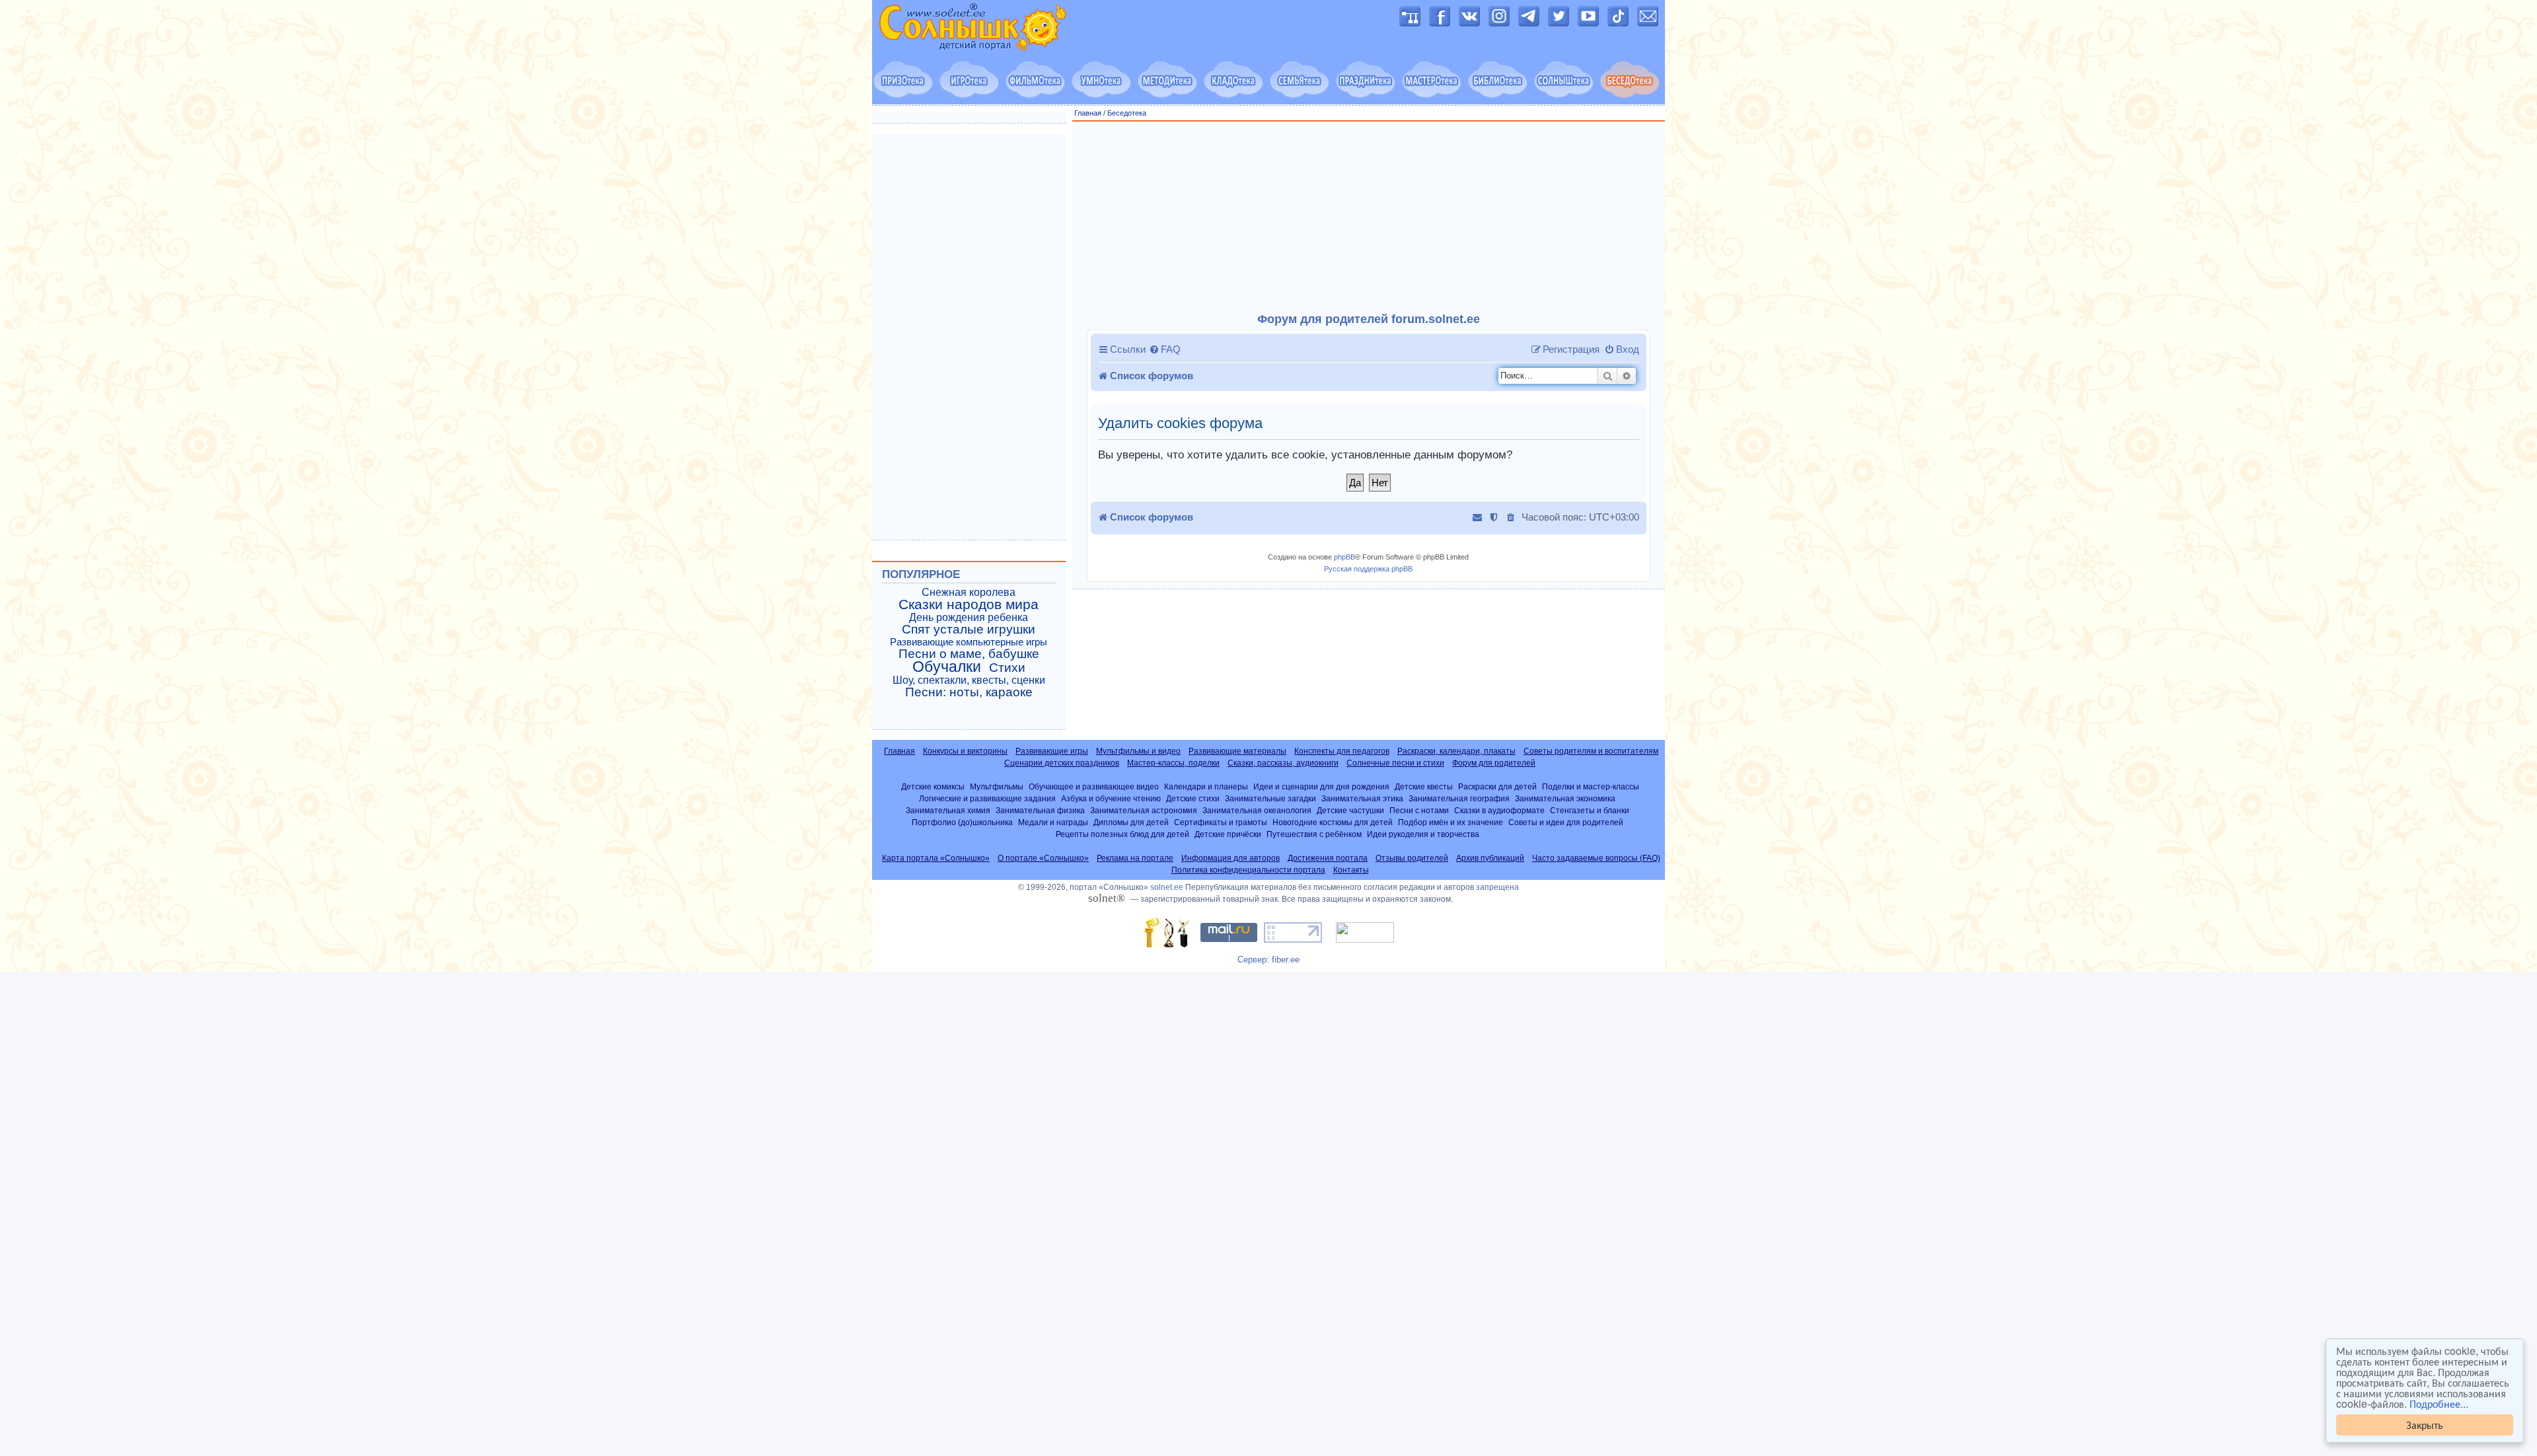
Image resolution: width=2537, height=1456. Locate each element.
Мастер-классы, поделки (1173, 763)
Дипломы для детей (1131, 822)
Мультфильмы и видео (1138, 751)
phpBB (1344, 557)
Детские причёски (1228, 834)
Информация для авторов (1231, 858)
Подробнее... (2439, 1404)
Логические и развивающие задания (987, 798)
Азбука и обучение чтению (1111, 798)
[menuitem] (1165, 349)
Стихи (1007, 668)
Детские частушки (1350, 810)
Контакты (1351, 870)
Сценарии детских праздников (1062, 763)
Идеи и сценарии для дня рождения (1321, 786)
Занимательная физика (1040, 810)
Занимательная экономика (1565, 798)
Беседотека (1127, 113)
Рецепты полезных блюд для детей (1122, 834)
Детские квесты (1424, 786)
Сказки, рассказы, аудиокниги (1283, 763)
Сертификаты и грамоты (1221, 822)
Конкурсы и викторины (965, 751)
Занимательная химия (948, 810)
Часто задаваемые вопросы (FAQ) (1596, 858)
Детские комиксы (933, 786)
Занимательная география (1459, 798)
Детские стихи (1193, 798)
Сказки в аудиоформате (1499, 810)
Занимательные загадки (1270, 798)
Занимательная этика (1362, 798)
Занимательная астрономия (1144, 810)
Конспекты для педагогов (1342, 751)
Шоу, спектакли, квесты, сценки (969, 680)
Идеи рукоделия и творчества (1423, 834)
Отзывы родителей (1412, 858)
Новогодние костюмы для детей (1333, 822)
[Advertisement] (1369, 217)
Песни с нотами (1419, 810)
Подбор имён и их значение (1451, 822)
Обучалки (947, 667)
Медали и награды (1053, 822)
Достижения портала (1328, 858)
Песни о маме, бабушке (969, 654)
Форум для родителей (1494, 763)
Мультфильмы (997, 786)
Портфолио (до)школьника (962, 822)
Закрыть (2425, 1425)
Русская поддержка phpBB (1368, 569)
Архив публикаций (1490, 858)
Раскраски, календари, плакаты (1456, 751)
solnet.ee (1167, 887)
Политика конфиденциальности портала (1248, 870)
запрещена (1497, 887)
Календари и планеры (1206, 786)
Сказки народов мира (969, 604)
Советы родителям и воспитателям (1591, 751)
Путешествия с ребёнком (1314, 834)
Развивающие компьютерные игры (969, 642)
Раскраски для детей (1497, 786)
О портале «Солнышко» (1043, 858)
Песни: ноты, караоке (969, 692)
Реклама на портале (1135, 858)
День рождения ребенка (969, 617)
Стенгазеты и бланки (1590, 810)
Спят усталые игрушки (969, 630)
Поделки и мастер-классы (1591, 786)
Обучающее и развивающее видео (1094, 786)
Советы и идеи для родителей (1566, 822)
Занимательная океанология (1257, 810)
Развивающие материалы (1237, 751)
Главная (1088, 113)
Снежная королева (969, 592)
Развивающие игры (1052, 751)
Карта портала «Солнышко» (936, 858)
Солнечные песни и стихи (1395, 763)
